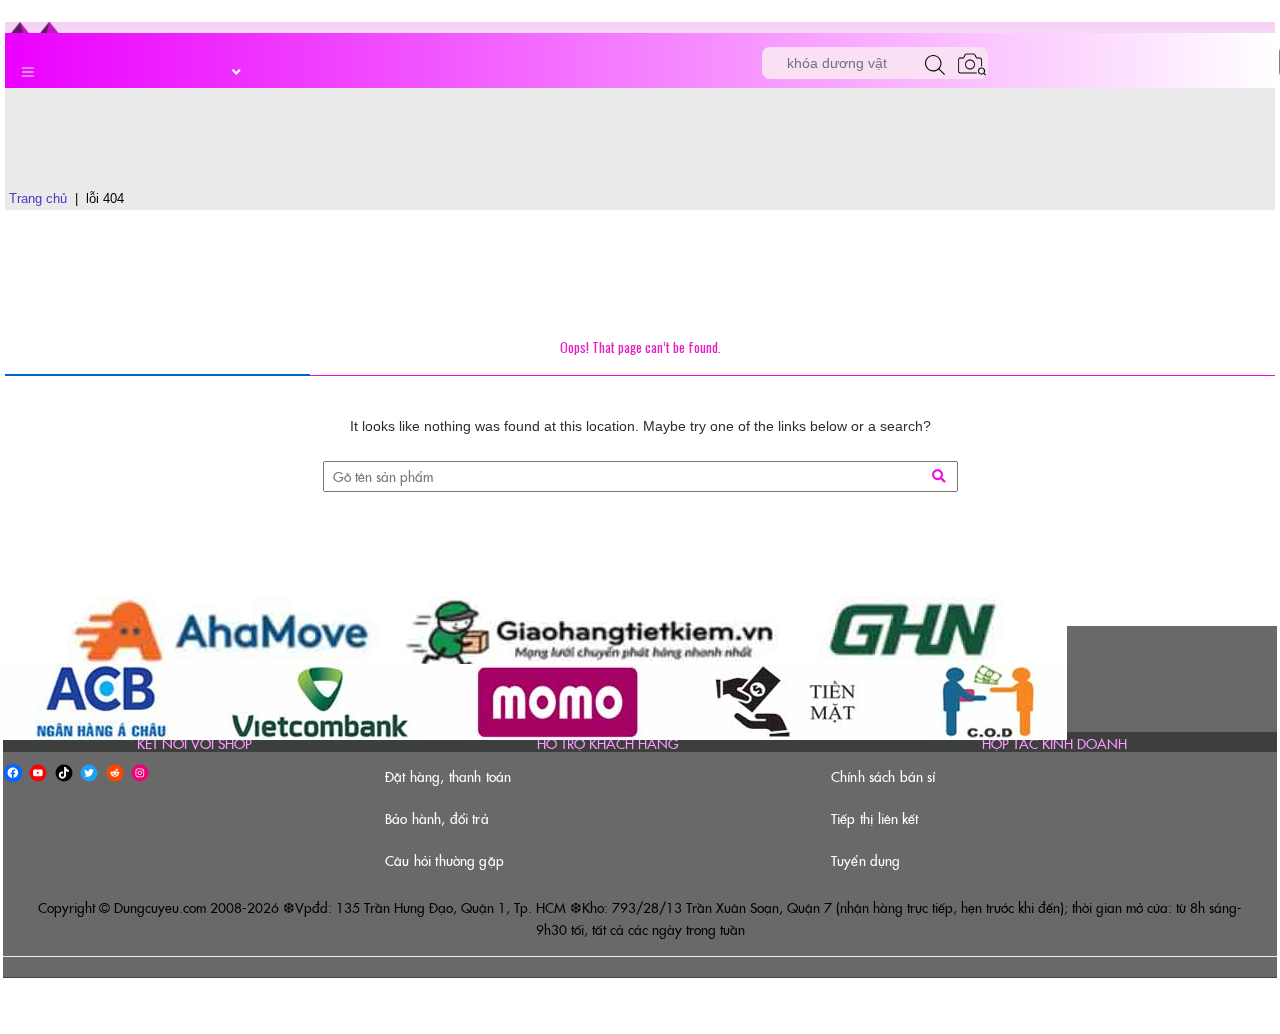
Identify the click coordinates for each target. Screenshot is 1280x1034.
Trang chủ (38, 198)
